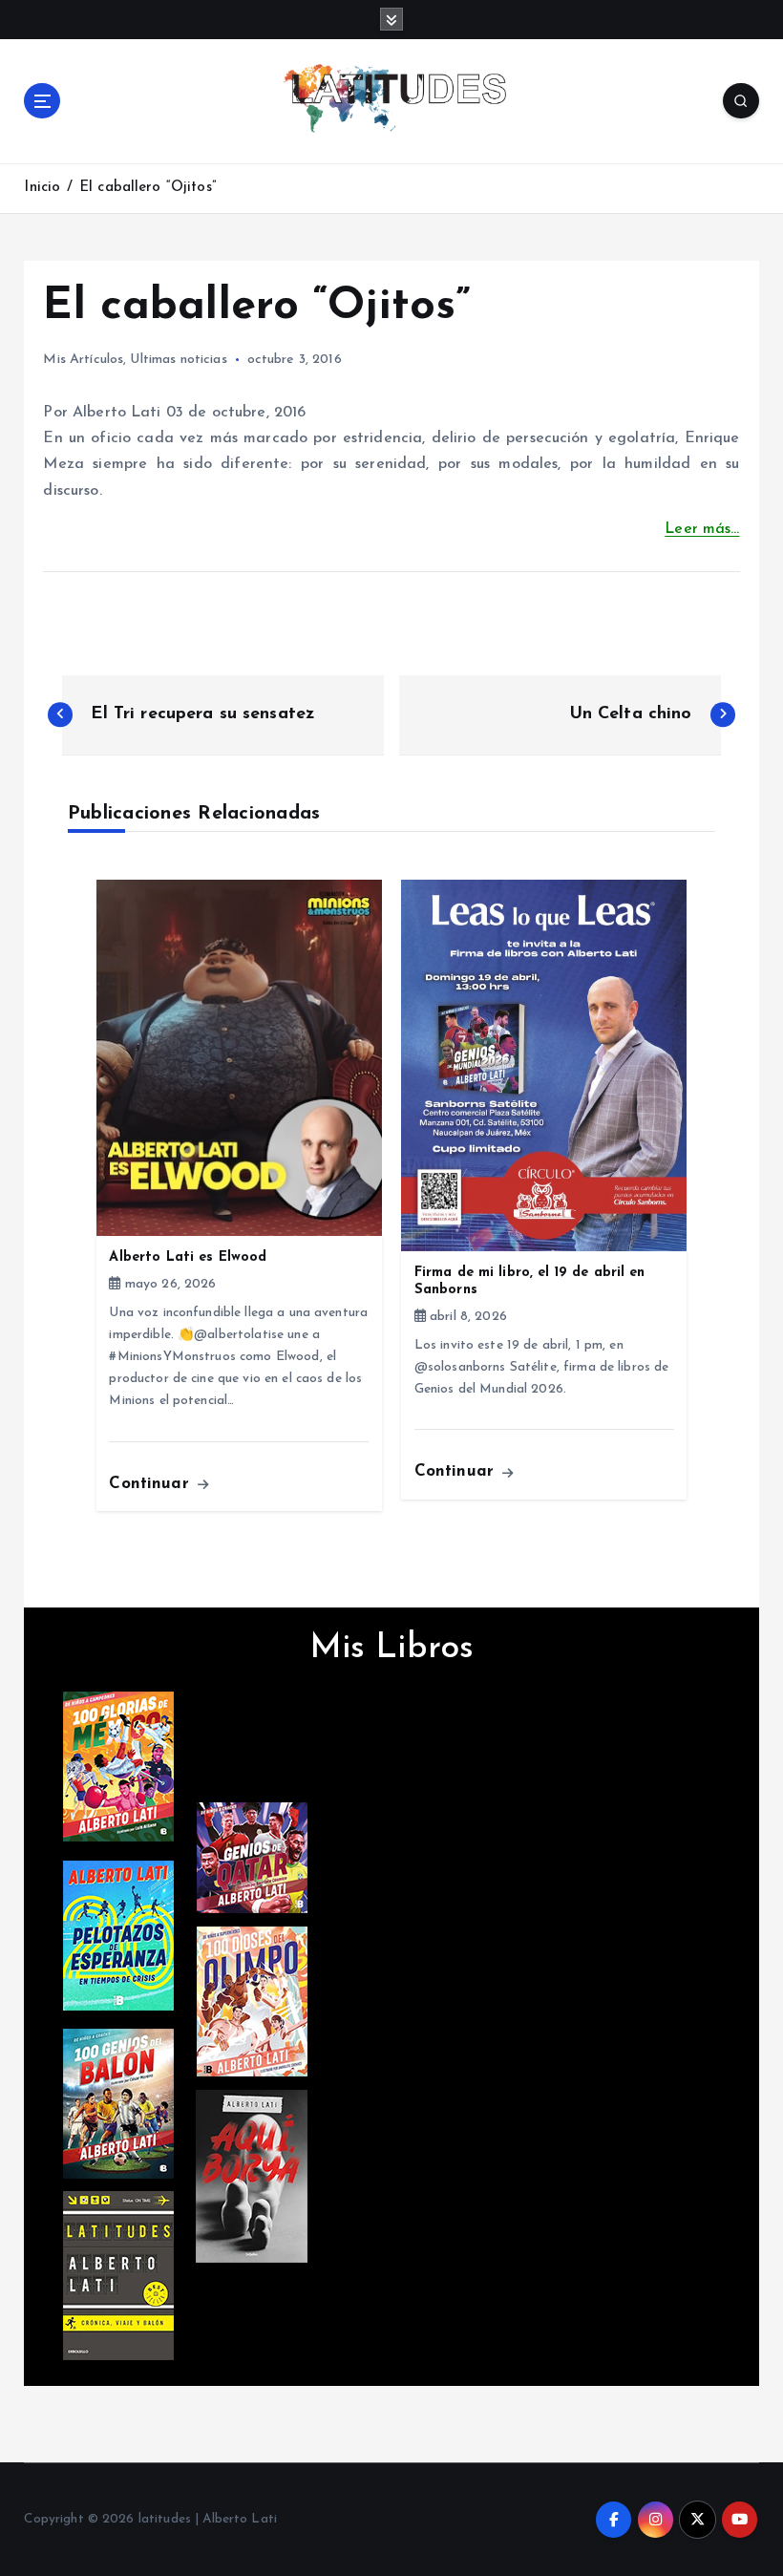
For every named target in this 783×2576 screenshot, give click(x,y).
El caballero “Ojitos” (148, 188)
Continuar (151, 1484)
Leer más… (702, 529)
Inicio (42, 188)
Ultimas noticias (178, 360)
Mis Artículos (83, 360)
